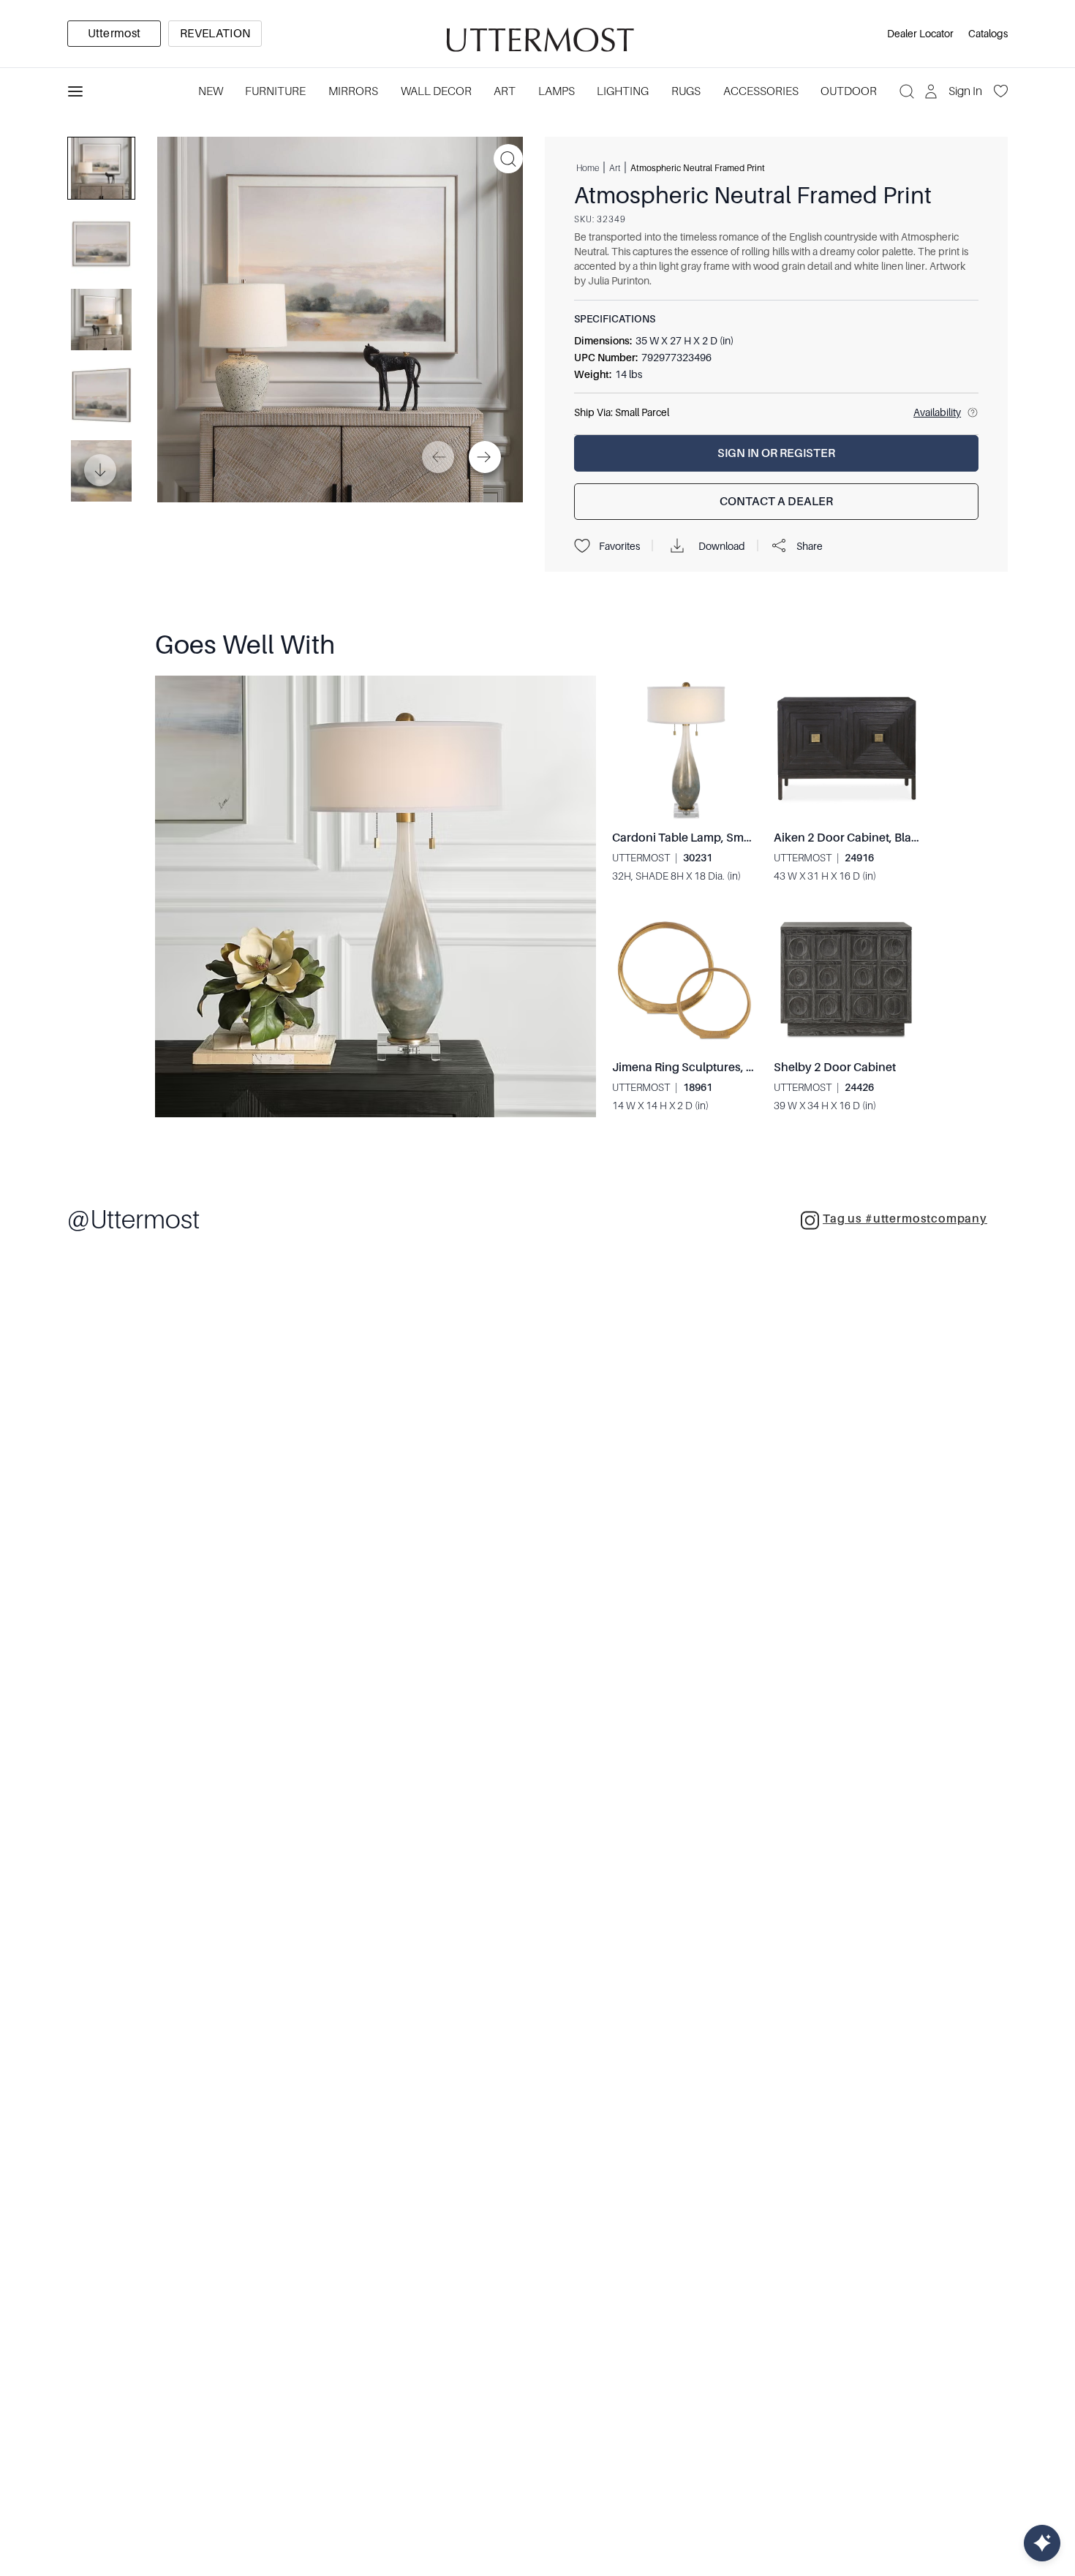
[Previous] (438, 457)
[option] (114, 34)
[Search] (907, 91)
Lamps (557, 91)
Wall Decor (436, 91)
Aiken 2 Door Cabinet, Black (849, 838)
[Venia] (537, 34)
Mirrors (353, 91)
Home (588, 167)
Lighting (623, 91)
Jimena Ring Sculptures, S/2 (688, 1068)
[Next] (485, 457)
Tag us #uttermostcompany (905, 1219)
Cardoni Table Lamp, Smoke (688, 838)
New (211, 91)
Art (505, 91)
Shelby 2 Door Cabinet (835, 1068)
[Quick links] (1042, 2543)
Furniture (275, 91)
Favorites (619, 546)
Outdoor (849, 91)
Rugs (686, 91)
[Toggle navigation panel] (75, 91)
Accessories (761, 91)
